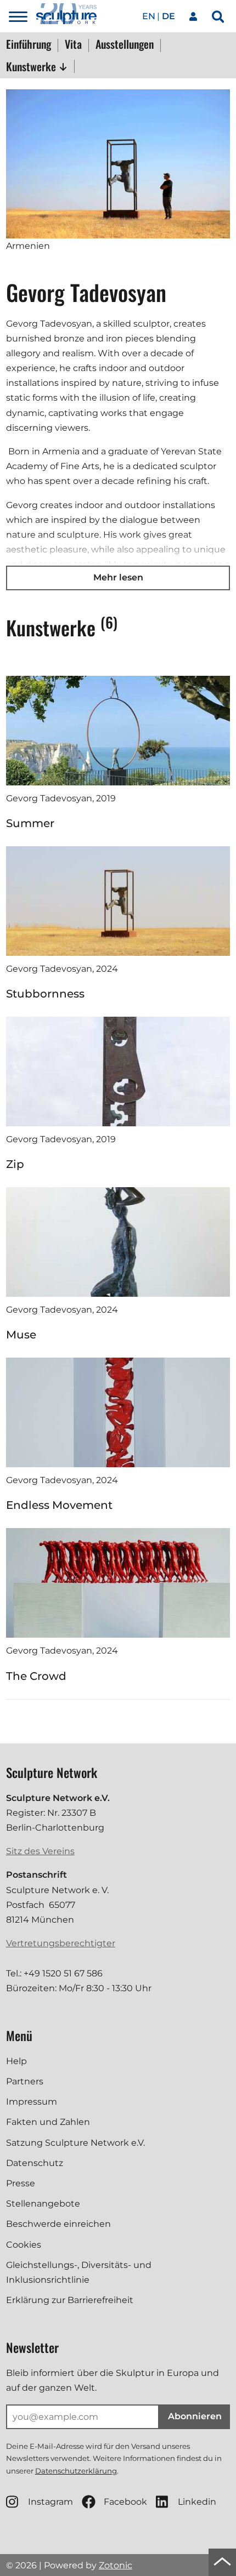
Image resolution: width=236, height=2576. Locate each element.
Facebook (125, 2502)
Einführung (29, 45)
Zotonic (116, 2565)
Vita (73, 45)
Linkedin (197, 2502)
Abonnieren (195, 2416)
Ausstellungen (125, 45)
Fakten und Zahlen (48, 2122)
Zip (15, 1164)
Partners (25, 2081)
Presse (21, 2183)
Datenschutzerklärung (76, 2471)
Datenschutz (35, 2163)
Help (16, 2061)
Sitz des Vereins (40, 1851)
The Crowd (36, 1676)
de (168, 16)
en (149, 16)
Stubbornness (45, 994)
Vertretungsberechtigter (61, 1943)
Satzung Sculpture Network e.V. (75, 2143)
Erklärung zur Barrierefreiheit (70, 2300)
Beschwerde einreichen (58, 2224)
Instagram (50, 2502)
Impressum (32, 2102)
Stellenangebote (43, 2204)
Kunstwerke (32, 66)
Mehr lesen (118, 577)
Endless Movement (59, 1505)
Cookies (24, 2245)
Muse (21, 1335)
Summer (30, 823)
